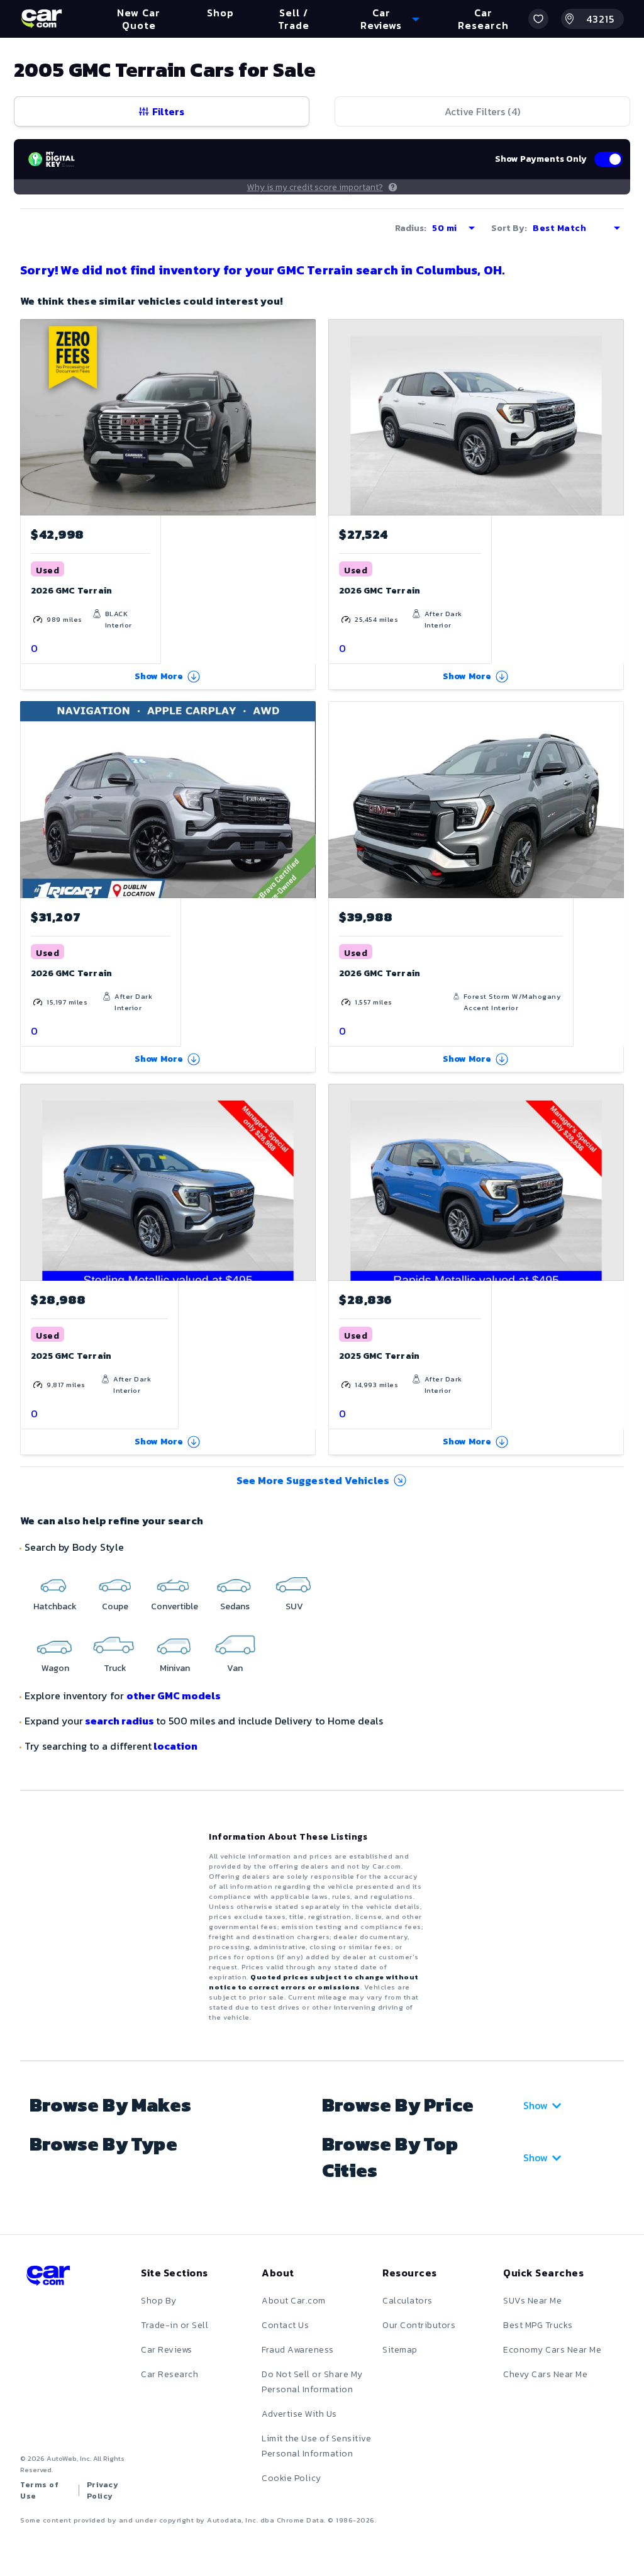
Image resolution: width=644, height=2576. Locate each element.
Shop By (159, 2301)
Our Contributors (419, 2325)
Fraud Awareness (298, 2350)
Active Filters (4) (482, 111)
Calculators (408, 2301)
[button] (538, 19)
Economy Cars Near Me (552, 2350)
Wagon (55, 1668)
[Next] (306, 417)
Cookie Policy (291, 2478)
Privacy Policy (103, 2490)
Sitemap (400, 2350)
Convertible (175, 1606)
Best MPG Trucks (538, 2325)
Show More (159, 676)
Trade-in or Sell (175, 2325)
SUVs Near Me (532, 2301)
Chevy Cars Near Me (545, 2374)
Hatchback (55, 1606)
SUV (294, 1606)
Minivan (175, 1668)
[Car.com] (42, 19)
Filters (168, 111)
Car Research (169, 2374)
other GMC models (174, 1696)
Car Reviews (167, 2350)
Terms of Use (39, 2490)
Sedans (235, 1606)
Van (235, 1668)
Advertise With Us (299, 2414)
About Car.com (294, 2301)
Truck (115, 1668)
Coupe (115, 1606)
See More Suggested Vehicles (313, 1480)
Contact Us (285, 2325)
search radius (119, 1721)
